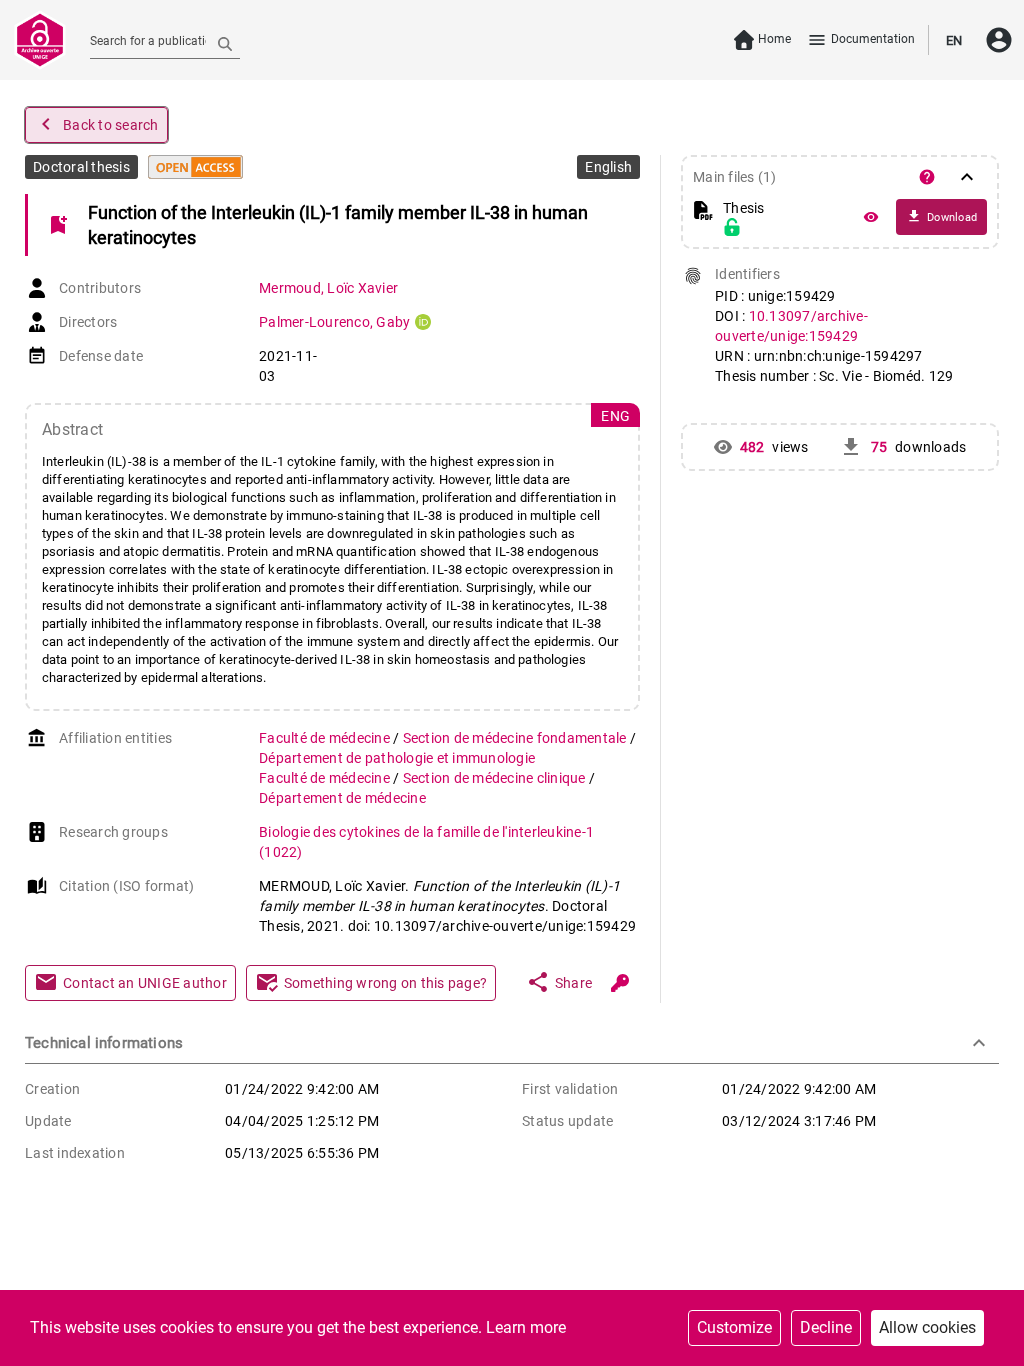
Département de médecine (342, 798)
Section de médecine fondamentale (516, 738)
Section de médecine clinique (496, 778)
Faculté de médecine (326, 738)
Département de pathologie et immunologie (397, 758)
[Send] (225, 43)
